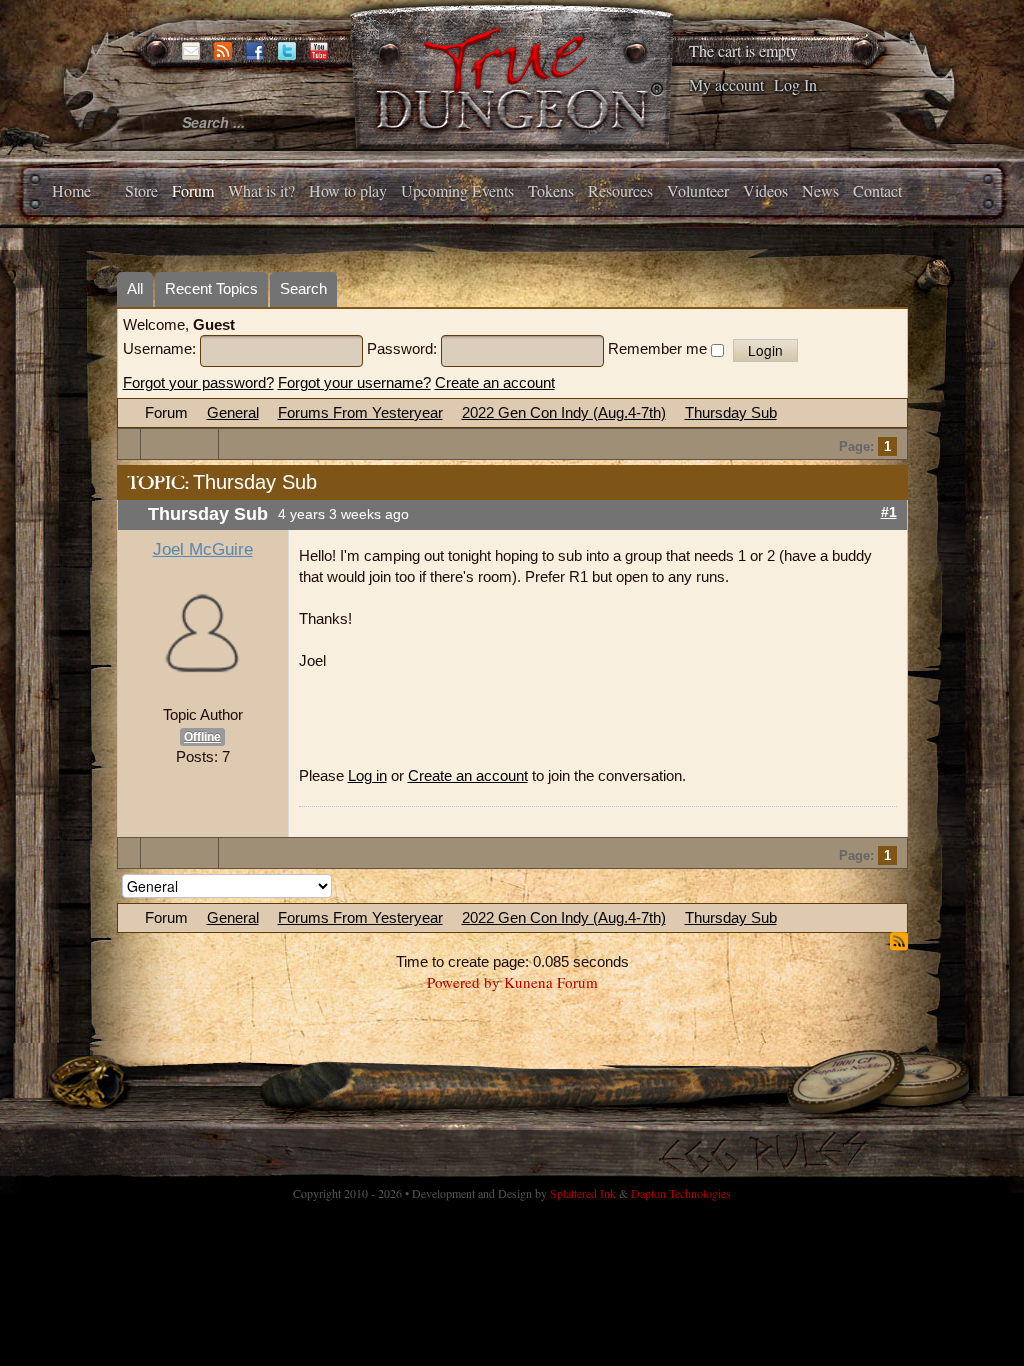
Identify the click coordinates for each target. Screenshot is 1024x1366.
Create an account (495, 382)
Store (141, 190)
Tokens (551, 190)
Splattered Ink (583, 1193)
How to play (348, 190)
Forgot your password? (198, 382)
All (135, 288)
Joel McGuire (203, 549)
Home (71, 190)
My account (726, 84)
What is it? (261, 190)
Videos (765, 190)
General (233, 412)
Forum (193, 190)
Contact (877, 190)
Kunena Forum (551, 982)
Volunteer (698, 190)
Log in (367, 775)
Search (303, 288)
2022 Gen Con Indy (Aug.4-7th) (564, 412)
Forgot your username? (354, 382)
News (820, 190)
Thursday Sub (731, 412)
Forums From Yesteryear (360, 412)
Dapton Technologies (681, 1193)
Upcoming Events (457, 190)
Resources (620, 190)
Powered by (463, 982)
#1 (889, 512)
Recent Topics (211, 288)
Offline (202, 737)
